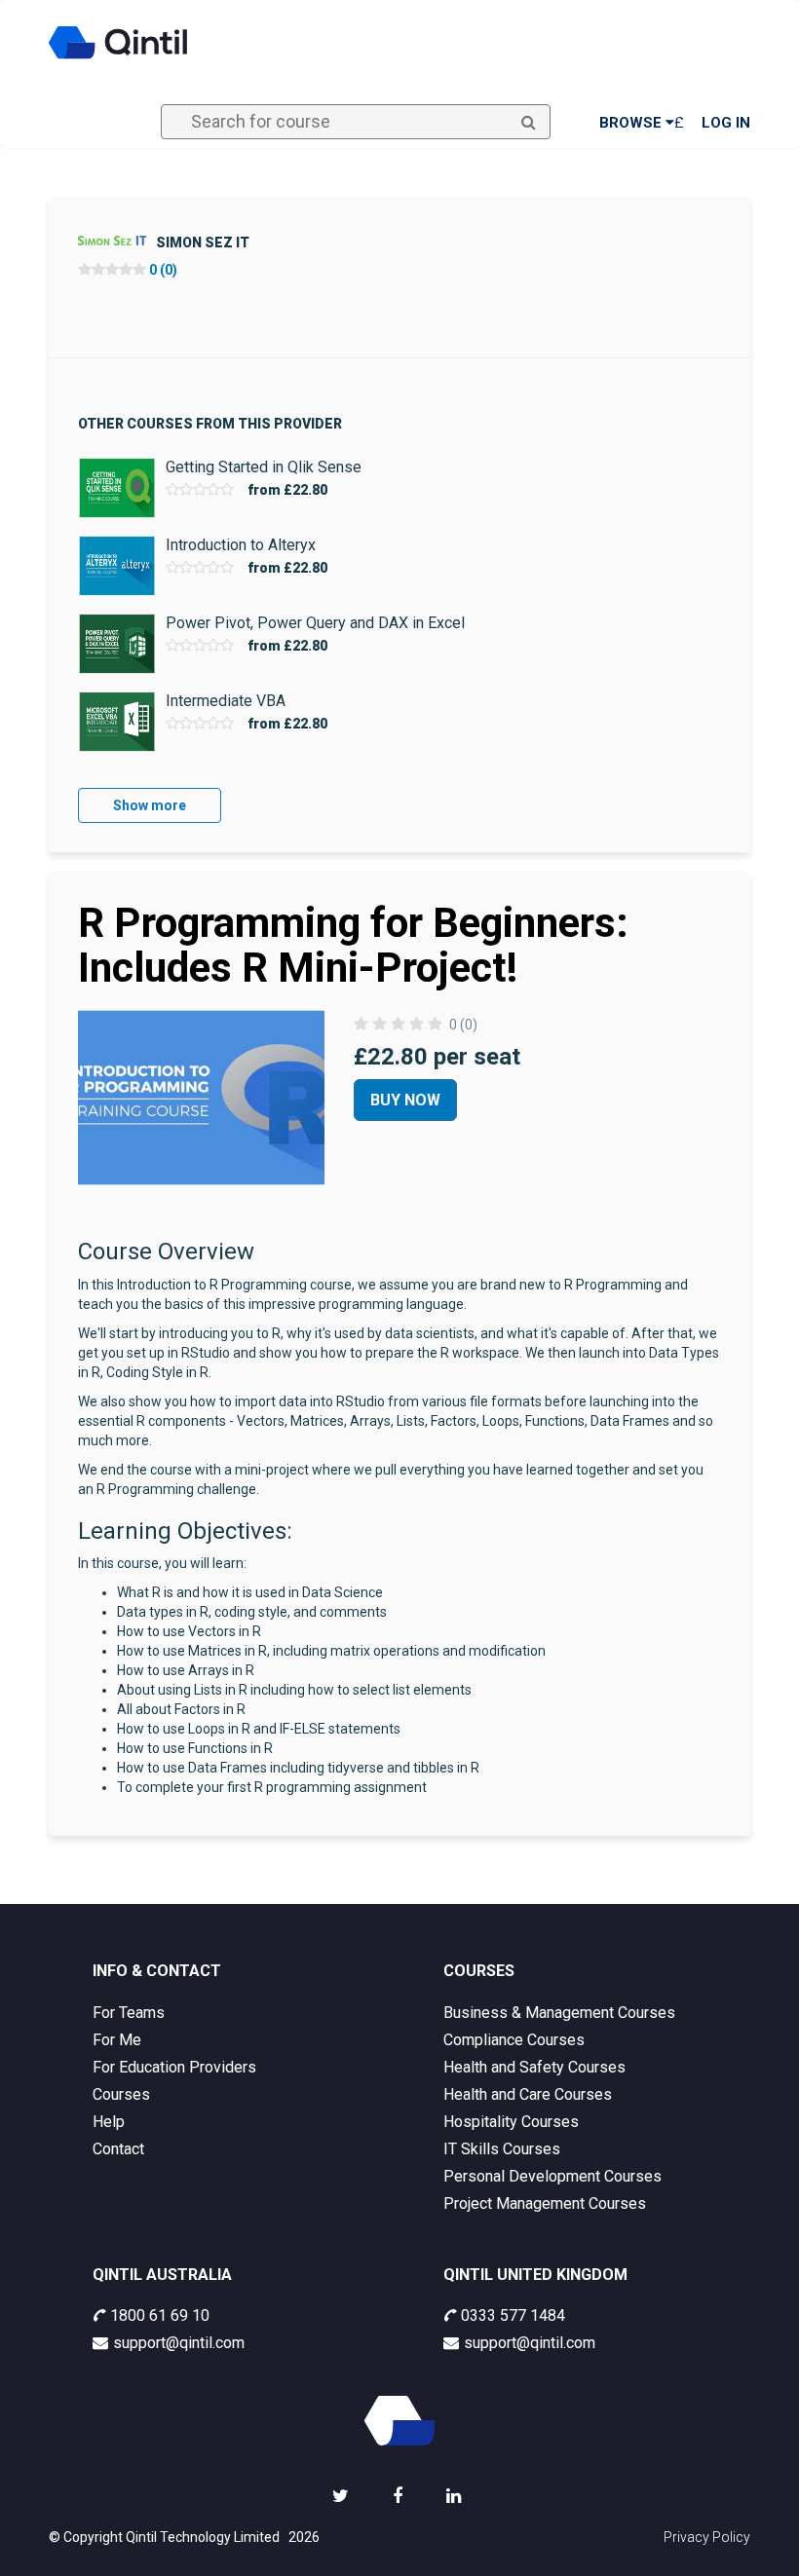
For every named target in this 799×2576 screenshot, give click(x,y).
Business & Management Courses (559, 2013)
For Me (117, 2040)
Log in (726, 123)
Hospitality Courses (511, 2122)
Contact (118, 2149)
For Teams (129, 2013)
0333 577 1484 (513, 2315)
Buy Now (405, 1100)
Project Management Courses (545, 2203)
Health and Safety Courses (534, 2067)
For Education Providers (174, 2067)
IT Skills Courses (502, 2149)
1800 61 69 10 (160, 2315)
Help (109, 2122)
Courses (121, 2094)
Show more (150, 805)
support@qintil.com (179, 2343)
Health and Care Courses (528, 2094)
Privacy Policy (707, 2537)
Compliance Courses (514, 2040)
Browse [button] (632, 123)
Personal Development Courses (552, 2176)
